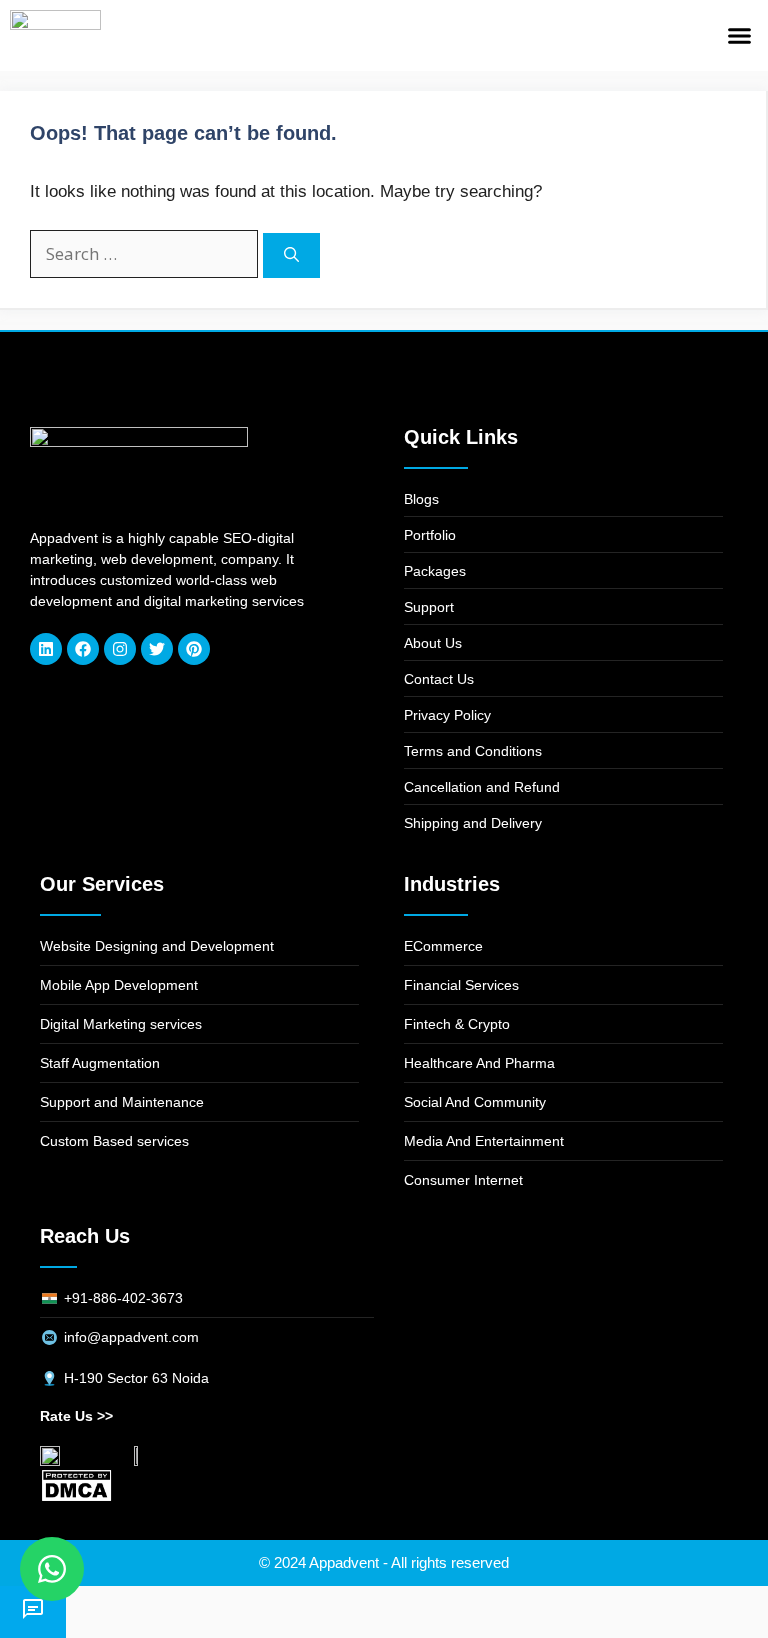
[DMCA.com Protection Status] (76, 1497)
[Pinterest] (194, 649)
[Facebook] (83, 649)
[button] (739, 36)
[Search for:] (146, 254)
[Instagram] (120, 649)
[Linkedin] (46, 649)
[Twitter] (157, 649)
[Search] (291, 255)
